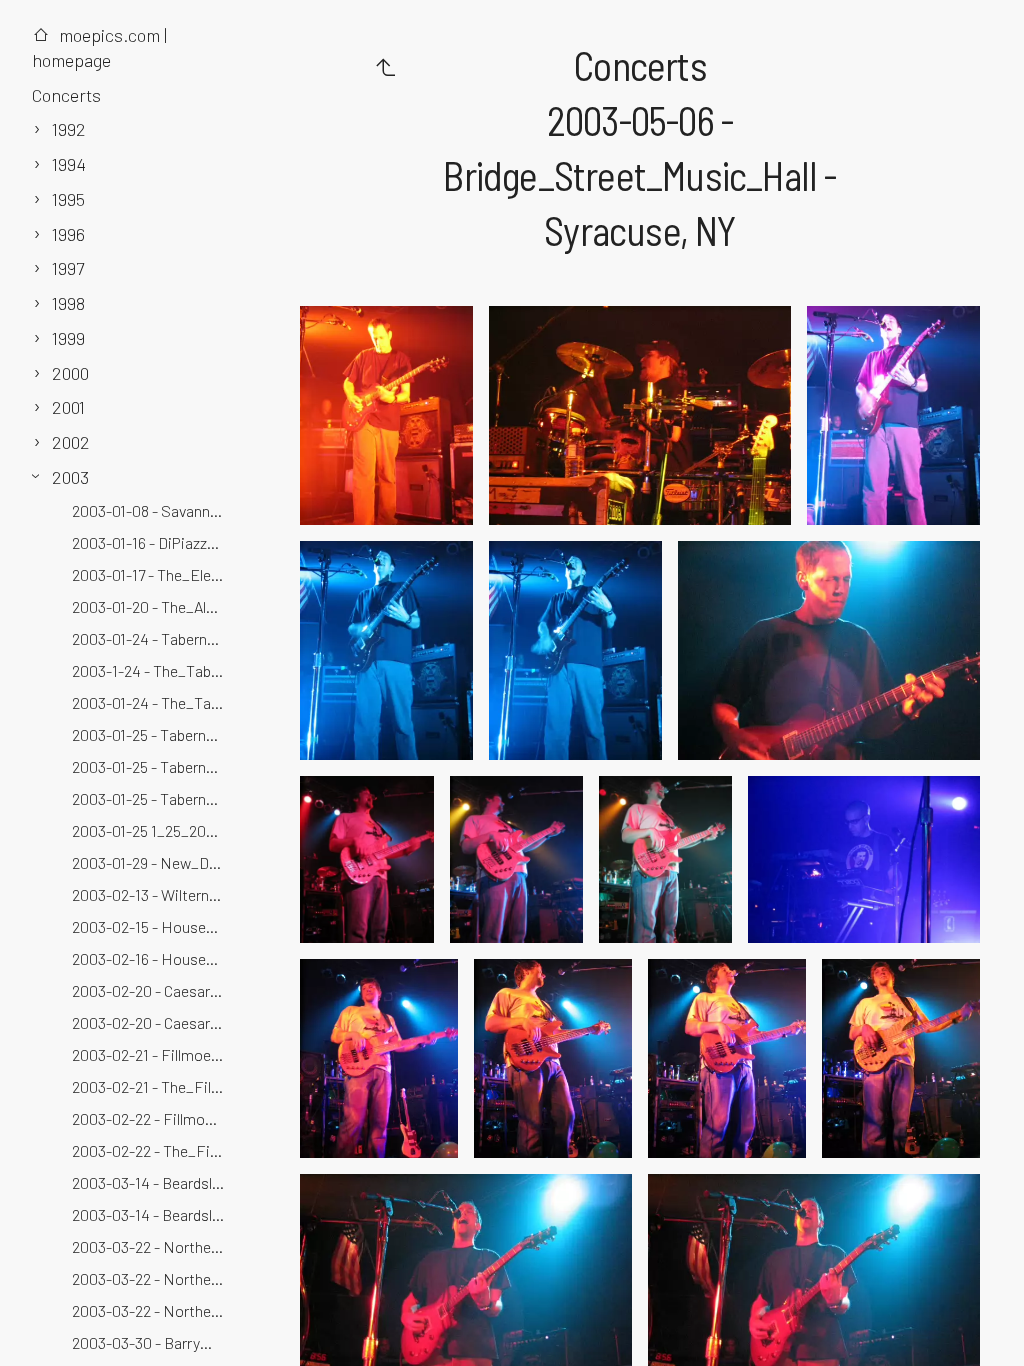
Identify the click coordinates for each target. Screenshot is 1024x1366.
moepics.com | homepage (99, 47)
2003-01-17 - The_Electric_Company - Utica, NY (150, 574)
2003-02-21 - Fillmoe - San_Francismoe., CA (150, 1054)
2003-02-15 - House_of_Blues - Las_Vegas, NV (150, 926)
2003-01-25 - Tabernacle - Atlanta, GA (150, 766)
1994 (69, 164)
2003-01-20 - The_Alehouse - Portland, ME (150, 606)
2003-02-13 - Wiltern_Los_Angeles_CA (150, 894)
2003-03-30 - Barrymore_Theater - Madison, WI (150, 1342)
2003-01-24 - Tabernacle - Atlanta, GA (150, 638)
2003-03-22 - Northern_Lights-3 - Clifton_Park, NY (150, 1310)
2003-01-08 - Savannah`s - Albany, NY (150, 510)
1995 (68, 199)
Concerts (66, 95)
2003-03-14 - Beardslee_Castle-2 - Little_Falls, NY (150, 1214)
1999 (68, 338)
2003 (70, 477)
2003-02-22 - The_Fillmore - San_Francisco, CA (150, 1150)
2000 (70, 373)
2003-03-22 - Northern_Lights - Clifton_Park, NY (150, 1246)
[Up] (385, 66)
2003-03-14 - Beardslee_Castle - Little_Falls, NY (150, 1182)
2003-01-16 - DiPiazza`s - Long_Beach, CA (150, 542)
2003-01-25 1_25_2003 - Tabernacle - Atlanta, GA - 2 (150, 830)
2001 (68, 407)
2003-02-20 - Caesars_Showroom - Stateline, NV (150, 990)
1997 (68, 268)
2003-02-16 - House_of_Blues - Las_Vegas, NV (150, 958)
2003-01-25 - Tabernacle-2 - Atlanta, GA (150, 798)
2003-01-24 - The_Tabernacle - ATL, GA (150, 702)
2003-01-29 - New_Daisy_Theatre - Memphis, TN (150, 862)
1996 (68, 234)
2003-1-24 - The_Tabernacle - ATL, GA (150, 670)
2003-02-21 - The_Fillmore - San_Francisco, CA (150, 1086)
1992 (69, 129)
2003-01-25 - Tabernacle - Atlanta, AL (150, 734)
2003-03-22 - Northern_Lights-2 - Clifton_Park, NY (150, 1278)
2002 (71, 442)
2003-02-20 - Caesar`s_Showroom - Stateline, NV (150, 1022)
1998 (68, 303)
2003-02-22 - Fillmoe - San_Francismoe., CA (150, 1118)
